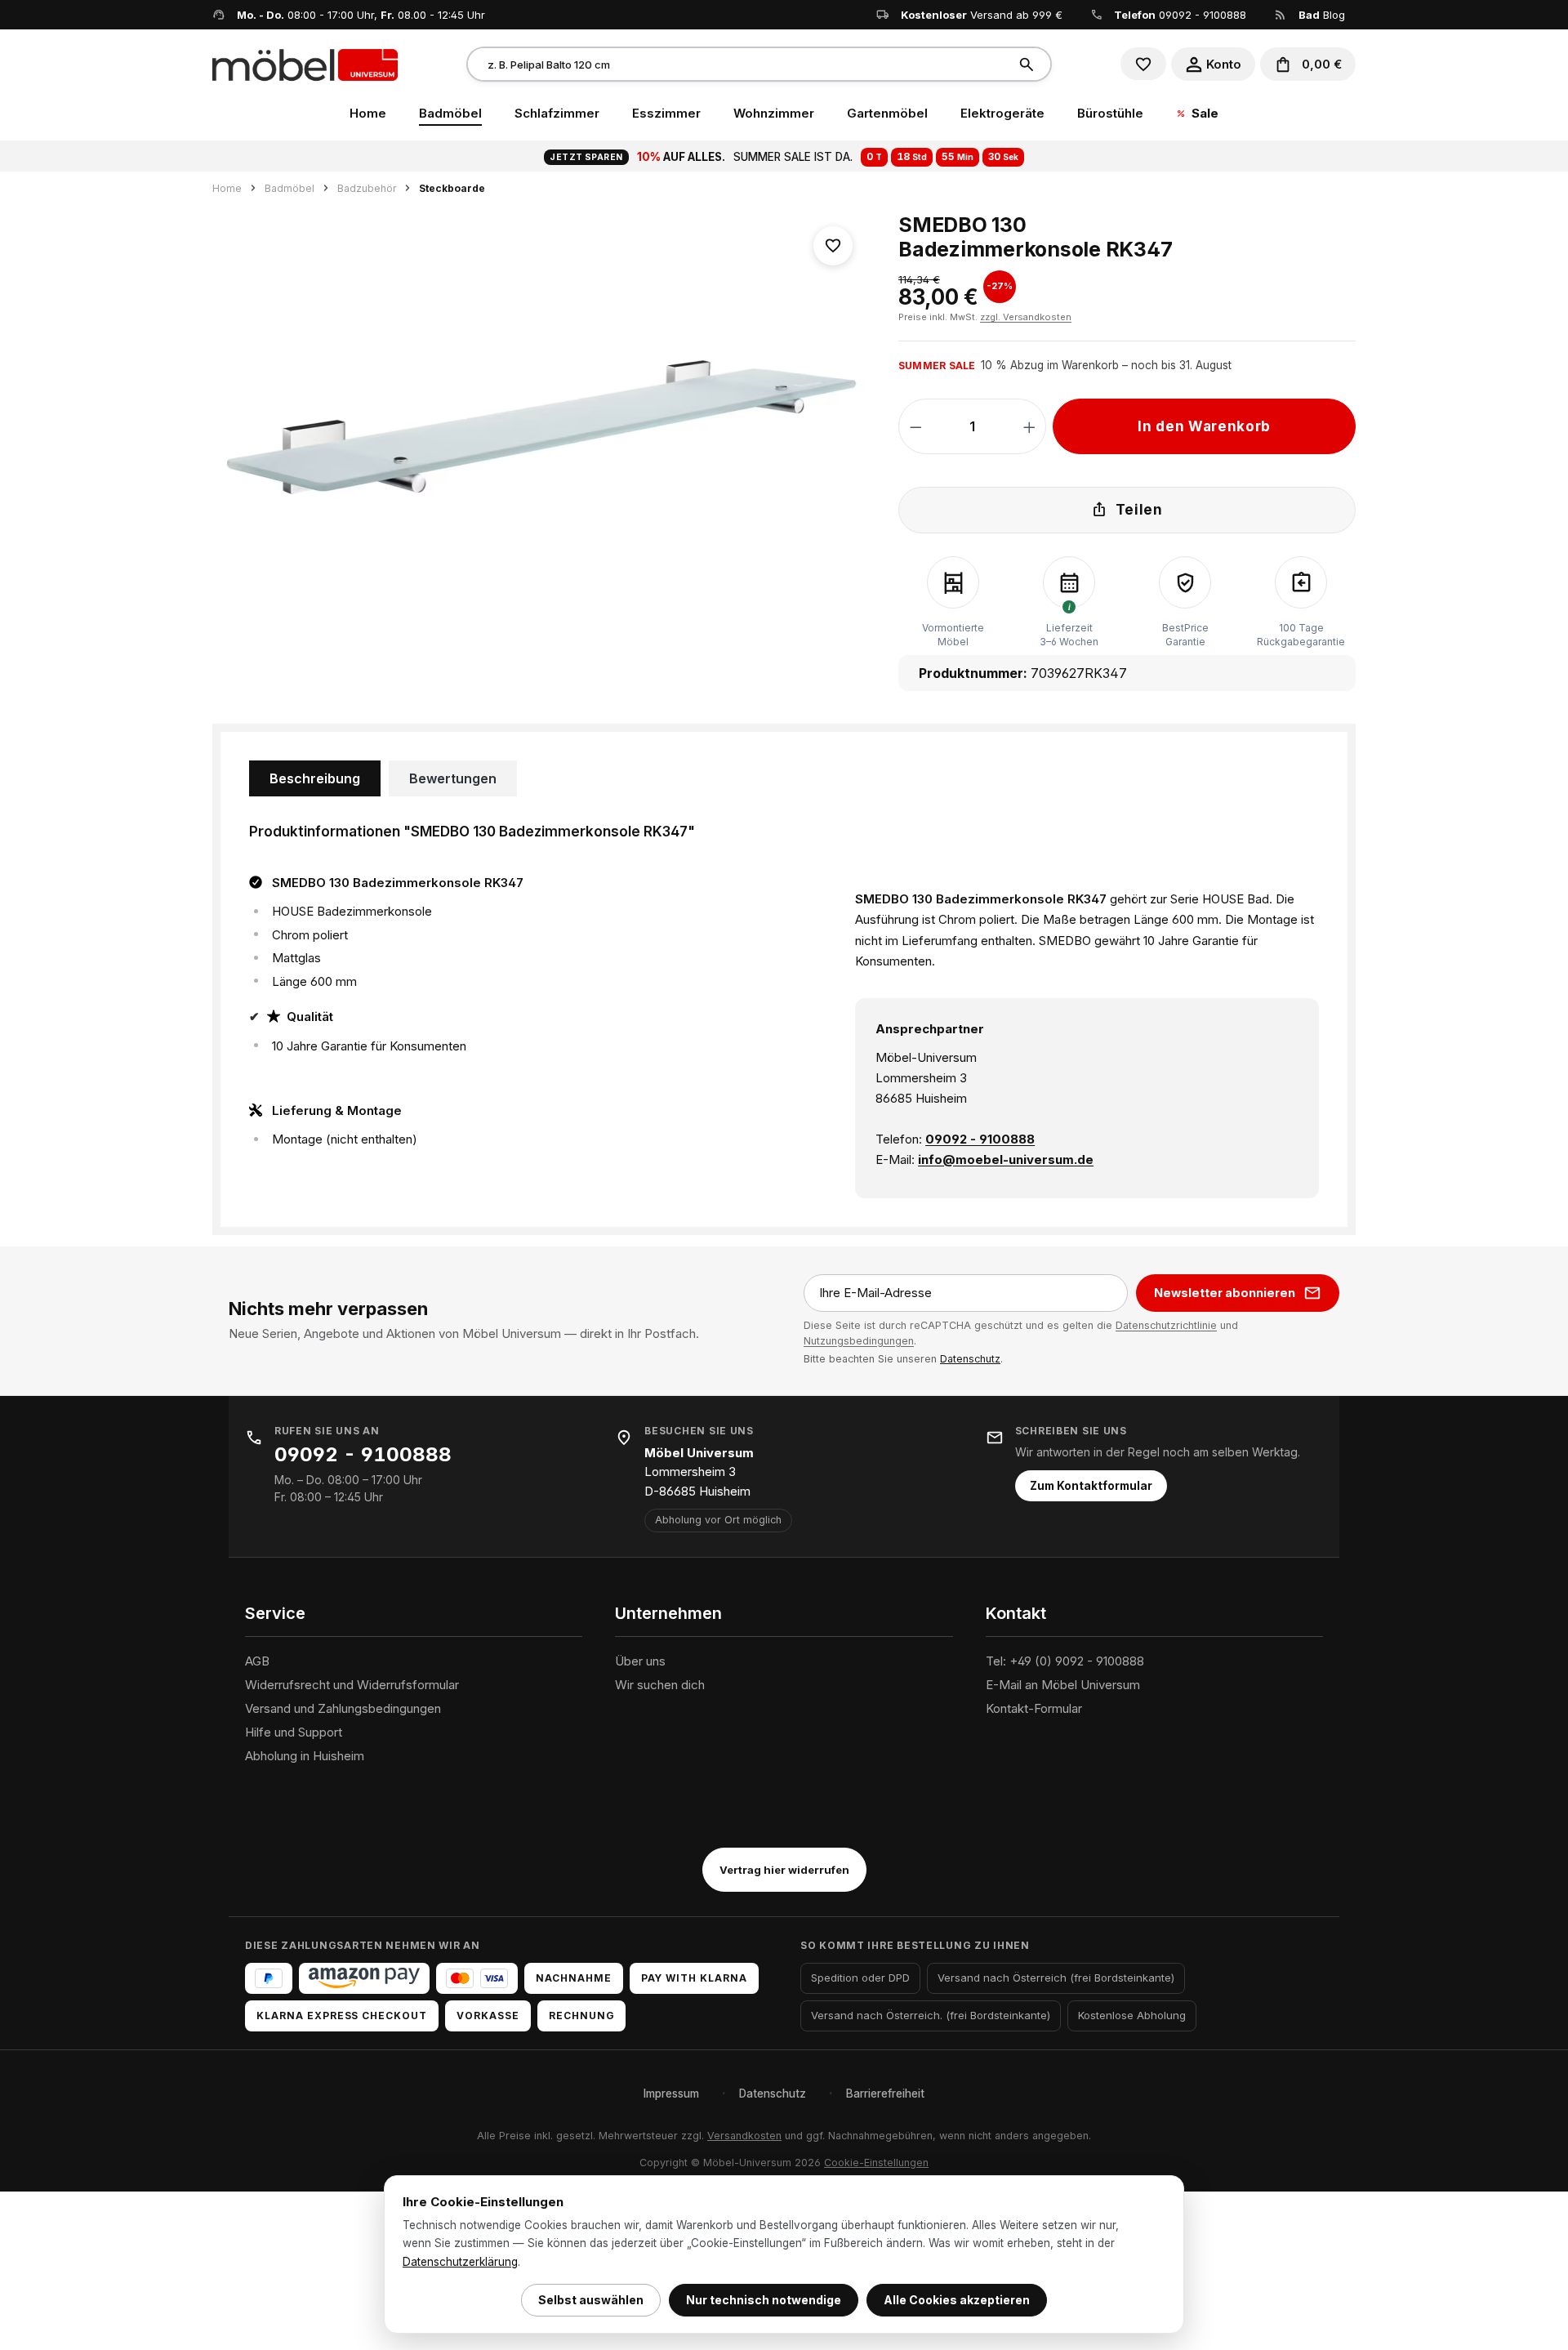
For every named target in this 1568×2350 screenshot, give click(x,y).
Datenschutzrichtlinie (1166, 1325)
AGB (257, 1661)
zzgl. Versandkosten (1026, 317)
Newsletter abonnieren (1225, 1293)
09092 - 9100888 (1203, 15)
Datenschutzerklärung (460, 2262)
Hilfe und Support (294, 1732)
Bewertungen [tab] (453, 778)
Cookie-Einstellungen (876, 2163)
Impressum (671, 2094)
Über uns (640, 1661)
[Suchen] (1029, 64)
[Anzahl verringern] (916, 426)
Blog (1322, 15)
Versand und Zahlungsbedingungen (343, 1708)
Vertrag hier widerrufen (784, 1870)
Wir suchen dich (660, 1685)
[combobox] (738, 64)
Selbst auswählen (591, 2300)
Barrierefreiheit (885, 2094)
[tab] (315, 778)
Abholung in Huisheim (305, 1756)
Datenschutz (970, 1359)
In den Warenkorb (1204, 426)
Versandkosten (744, 2136)
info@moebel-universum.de (1006, 1159)
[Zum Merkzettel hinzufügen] (833, 246)
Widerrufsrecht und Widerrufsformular (352, 1685)
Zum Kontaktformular (1091, 1486)
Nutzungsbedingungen (859, 1341)
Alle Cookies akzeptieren (957, 2300)
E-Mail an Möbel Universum (1063, 1685)
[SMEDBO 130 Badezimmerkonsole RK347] (539, 430)
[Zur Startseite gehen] (305, 64)
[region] (539, 430)
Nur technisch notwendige (764, 2300)
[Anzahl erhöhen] (1029, 426)
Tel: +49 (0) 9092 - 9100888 (1065, 1661)
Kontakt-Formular (1034, 1708)
